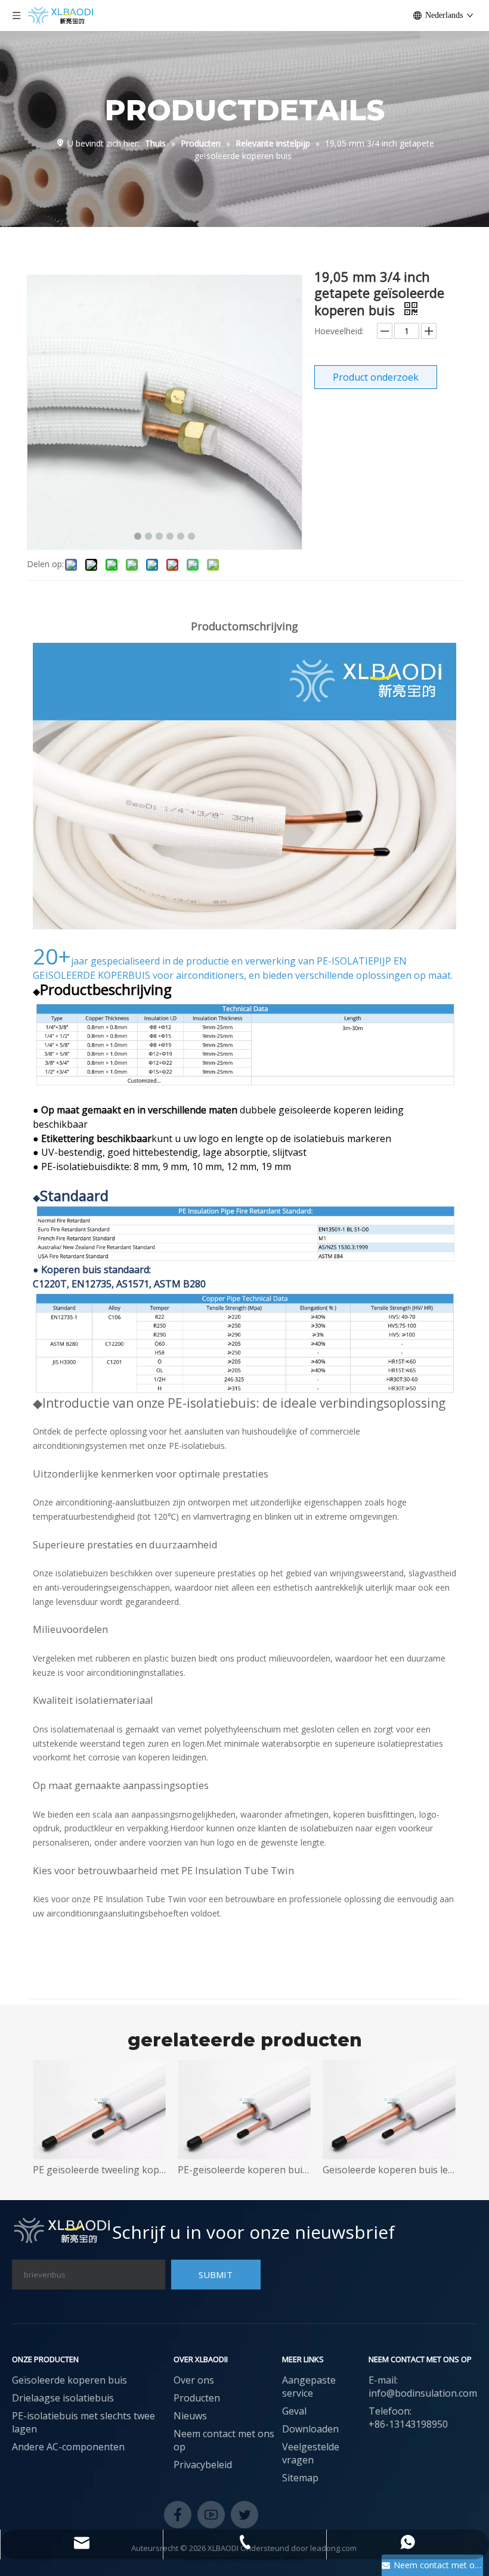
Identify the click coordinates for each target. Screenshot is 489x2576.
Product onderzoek (376, 377)
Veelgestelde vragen (311, 2453)
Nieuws (190, 2416)
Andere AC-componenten (68, 2447)
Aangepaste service (309, 2387)
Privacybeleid (203, 2465)
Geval (294, 2411)
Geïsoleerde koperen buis (69, 2380)
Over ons (194, 2380)
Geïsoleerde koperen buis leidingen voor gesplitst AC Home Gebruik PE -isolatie (317, 2170)
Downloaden (310, 2429)
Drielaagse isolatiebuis (63, 2398)
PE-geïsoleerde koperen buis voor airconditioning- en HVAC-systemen (172, 2170)
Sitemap (300, 2478)
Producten (197, 2398)
